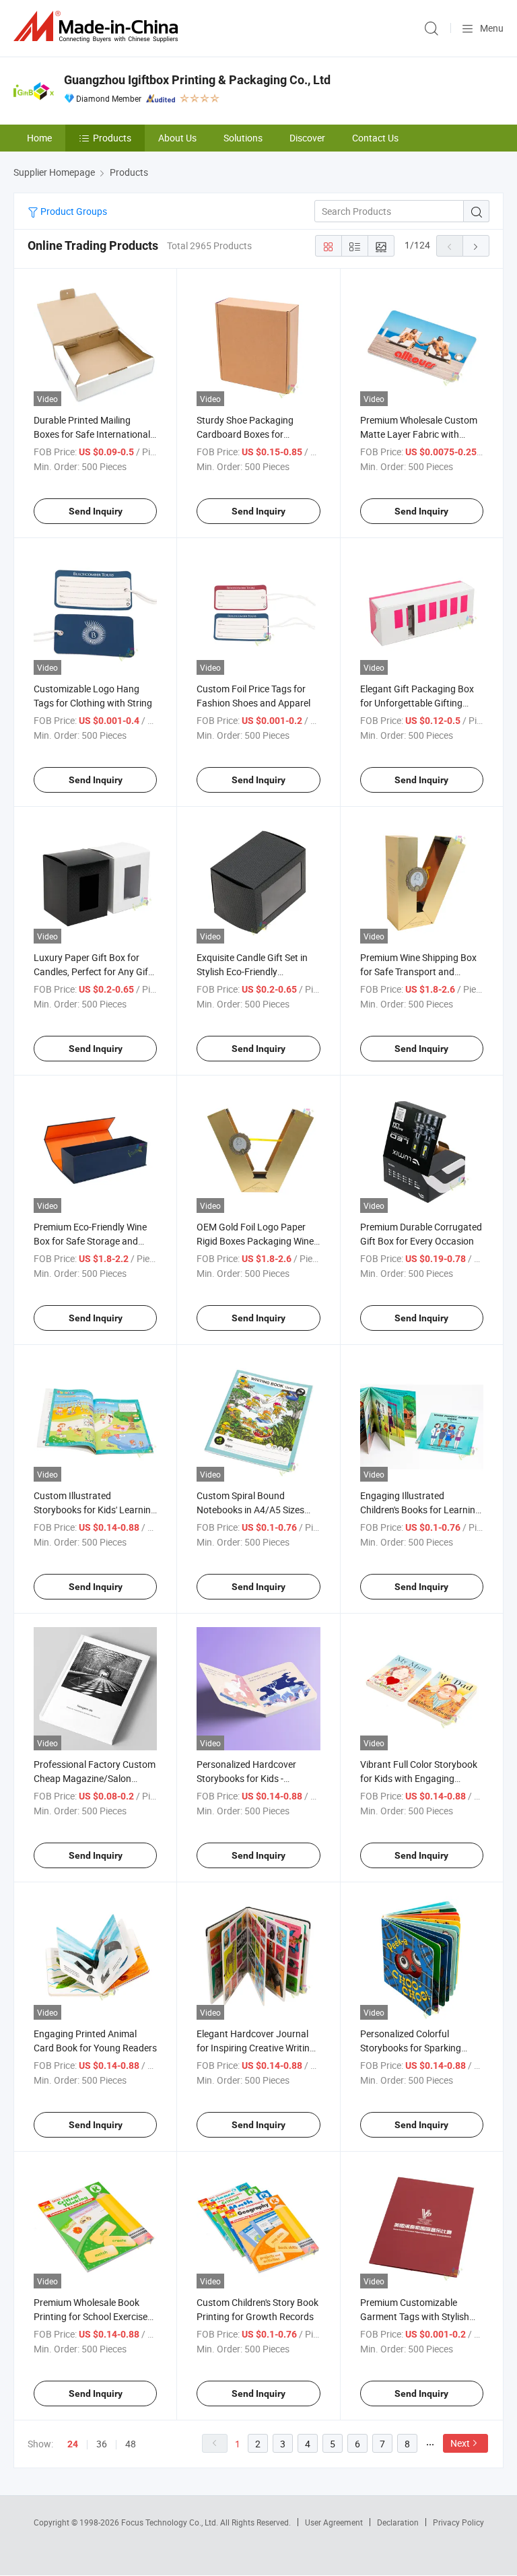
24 (73, 2444)
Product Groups (73, 211)
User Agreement (334, 2522)
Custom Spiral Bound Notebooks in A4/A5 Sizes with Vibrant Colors (250, 1510)
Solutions (243, 138)
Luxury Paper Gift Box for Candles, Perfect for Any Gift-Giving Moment (94, 971)
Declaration (398, 2522)
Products (112, 138)
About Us (177, 138)
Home (39, 138)
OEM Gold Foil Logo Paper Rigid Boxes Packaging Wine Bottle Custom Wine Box (255, 1241)
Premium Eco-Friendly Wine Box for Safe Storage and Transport (90, 1241)
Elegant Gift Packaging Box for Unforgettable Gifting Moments (417, 703)
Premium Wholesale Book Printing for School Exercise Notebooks (91, 2316)
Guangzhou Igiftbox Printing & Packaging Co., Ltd (197, 80)
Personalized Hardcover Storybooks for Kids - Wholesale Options (246, 1778)
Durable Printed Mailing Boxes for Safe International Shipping (92, 434)
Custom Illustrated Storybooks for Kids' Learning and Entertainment (95, 1510)
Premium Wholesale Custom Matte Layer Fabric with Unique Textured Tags (419, 434)
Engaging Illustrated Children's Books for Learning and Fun (420, 1510)
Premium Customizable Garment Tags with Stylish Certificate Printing (415, 2316)
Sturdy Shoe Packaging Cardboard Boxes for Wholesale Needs (245, 434)
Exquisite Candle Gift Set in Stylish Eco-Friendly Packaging (252, 971)
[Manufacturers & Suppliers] (98, 27)
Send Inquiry (96, 511)
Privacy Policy (458, 2522)
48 (131, 2444)
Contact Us (375, 138)
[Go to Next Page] (476, 246)
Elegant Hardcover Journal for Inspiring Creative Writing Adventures (256, 2048)
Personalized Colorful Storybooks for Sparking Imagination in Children (411, 2048)
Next (460, 2443)
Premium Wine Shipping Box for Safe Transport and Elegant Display (418, 971)
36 (102, 2444)
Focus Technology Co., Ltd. (171, 2522)
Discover (307, 138)
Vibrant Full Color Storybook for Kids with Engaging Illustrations (419, 1778)
